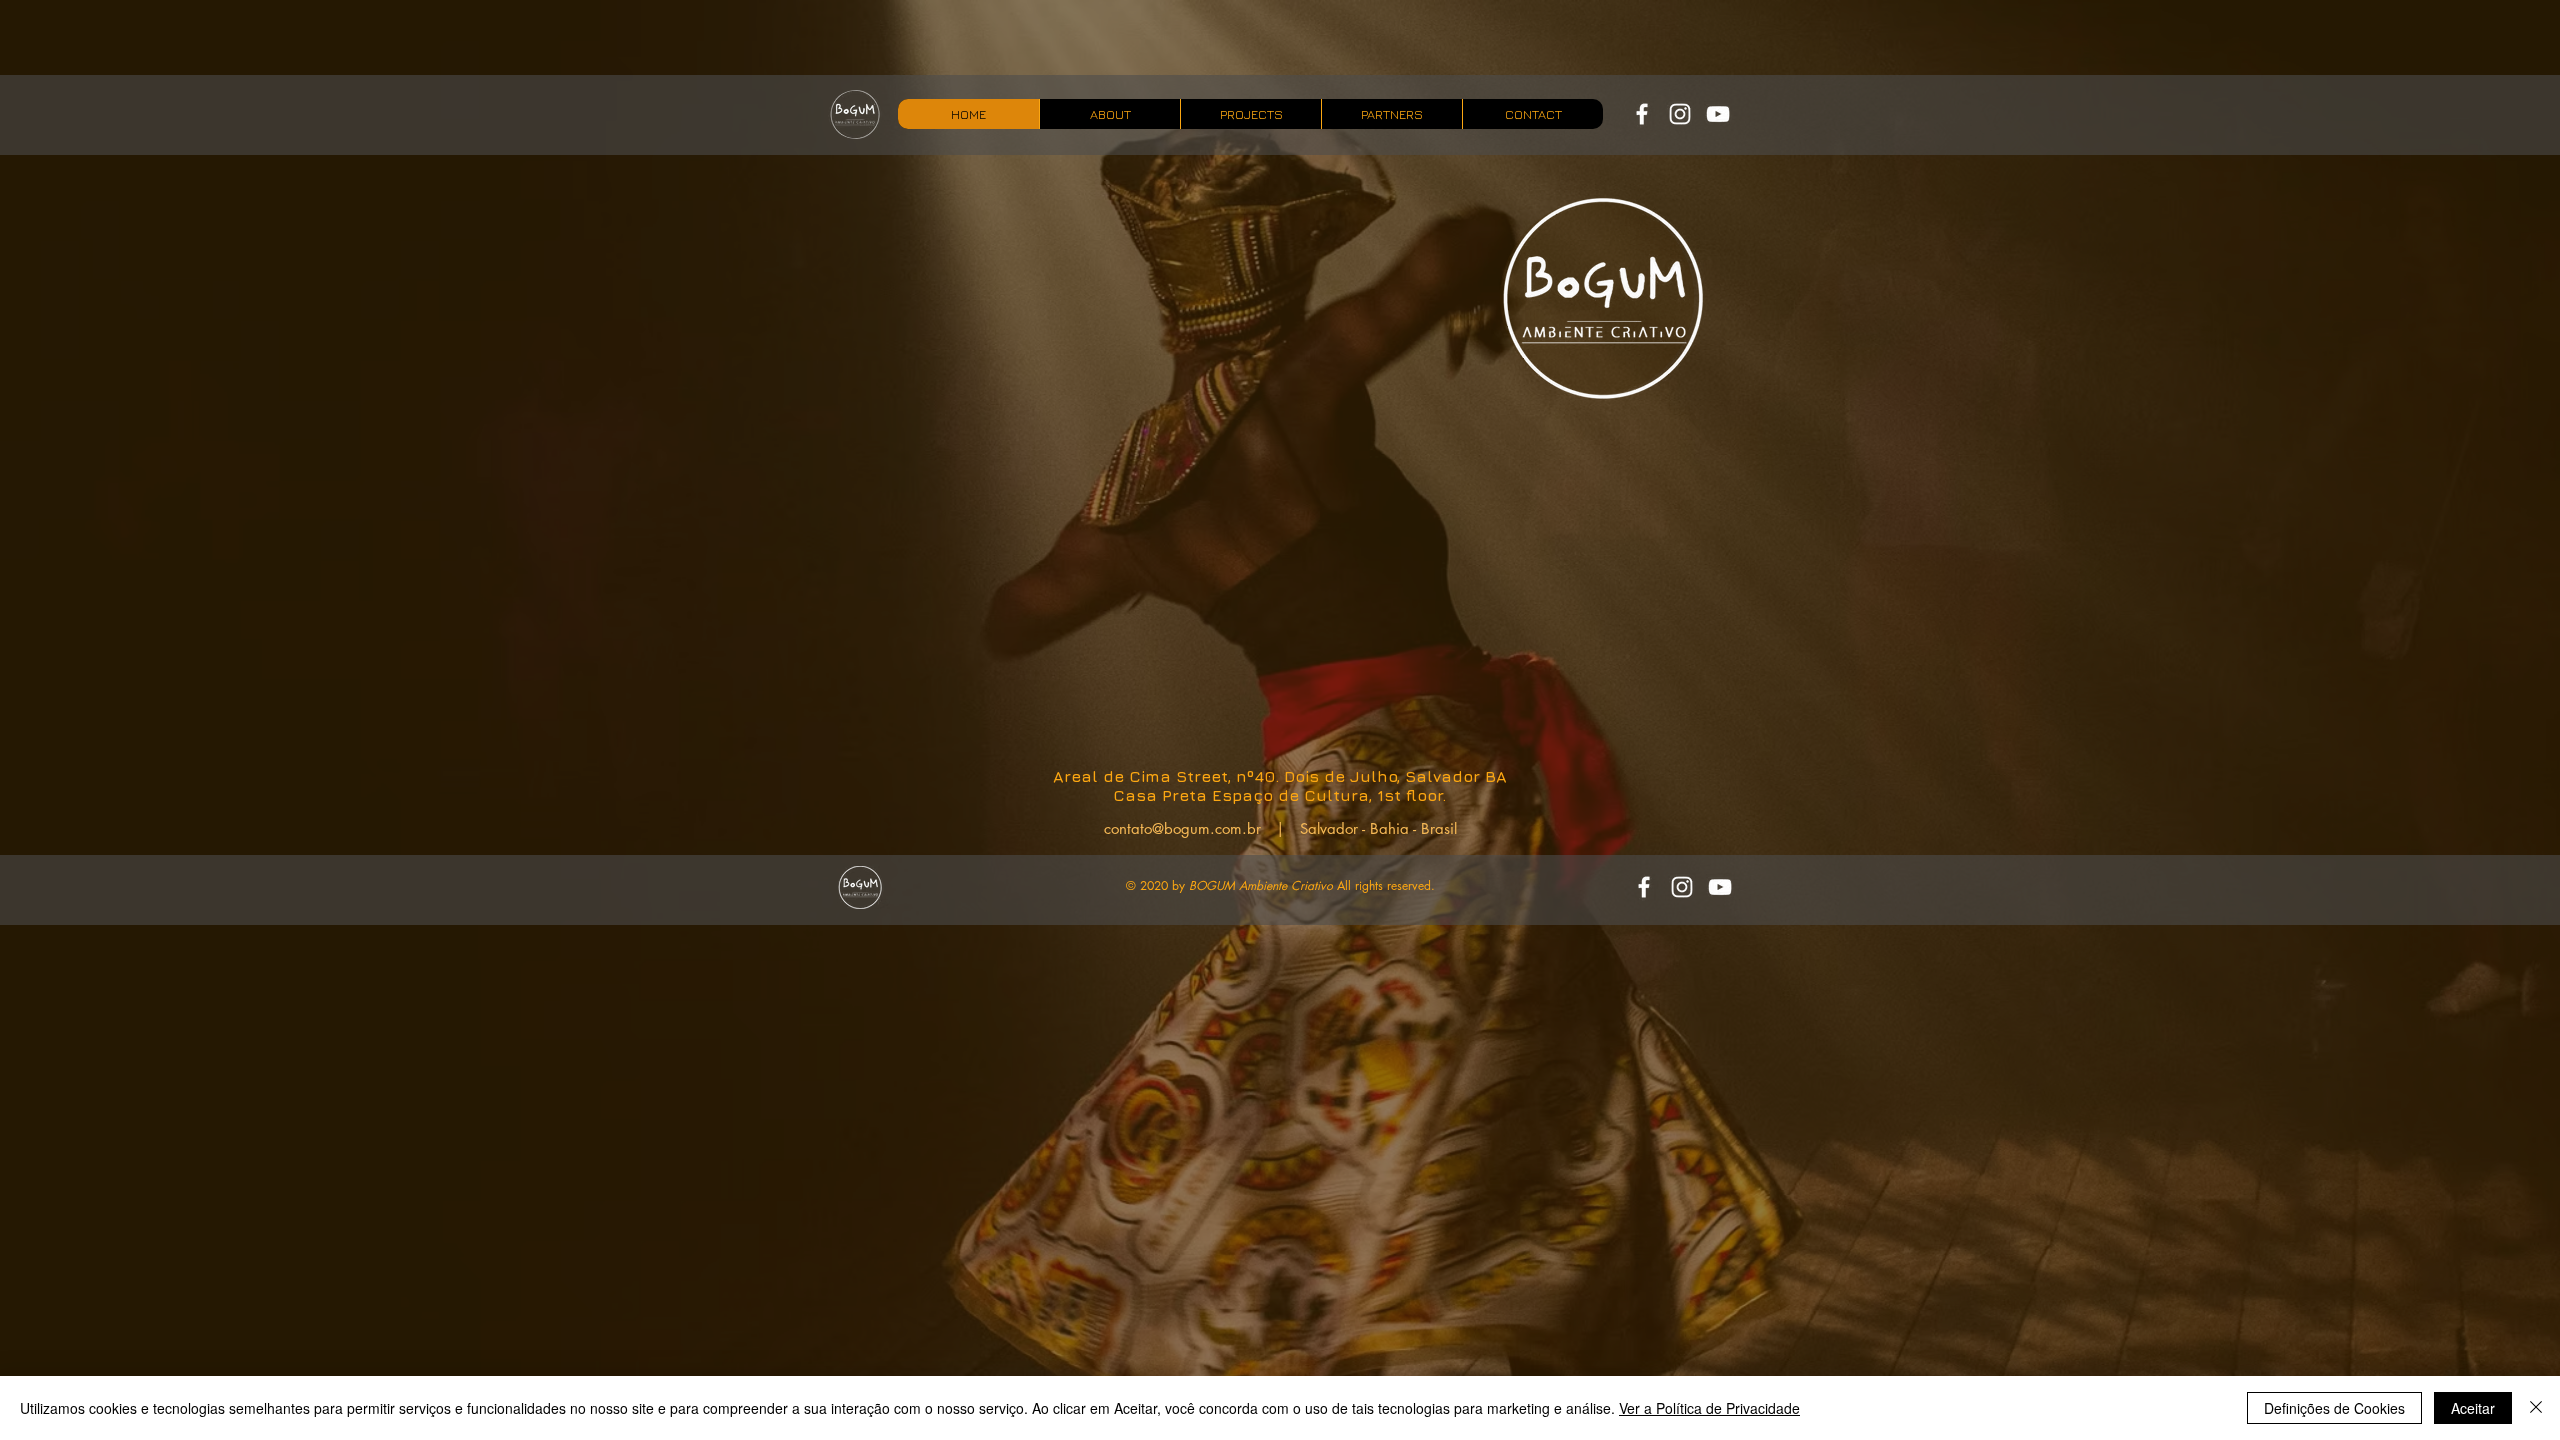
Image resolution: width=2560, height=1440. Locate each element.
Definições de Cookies (2334, 1408)
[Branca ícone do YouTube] (1718, 114)
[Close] (2536, 1408)
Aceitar (2473, 1408)
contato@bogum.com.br (1182, 828)
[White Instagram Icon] (1680, 114)
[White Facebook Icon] (1642, 114)
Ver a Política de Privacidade (1709, 1408)
